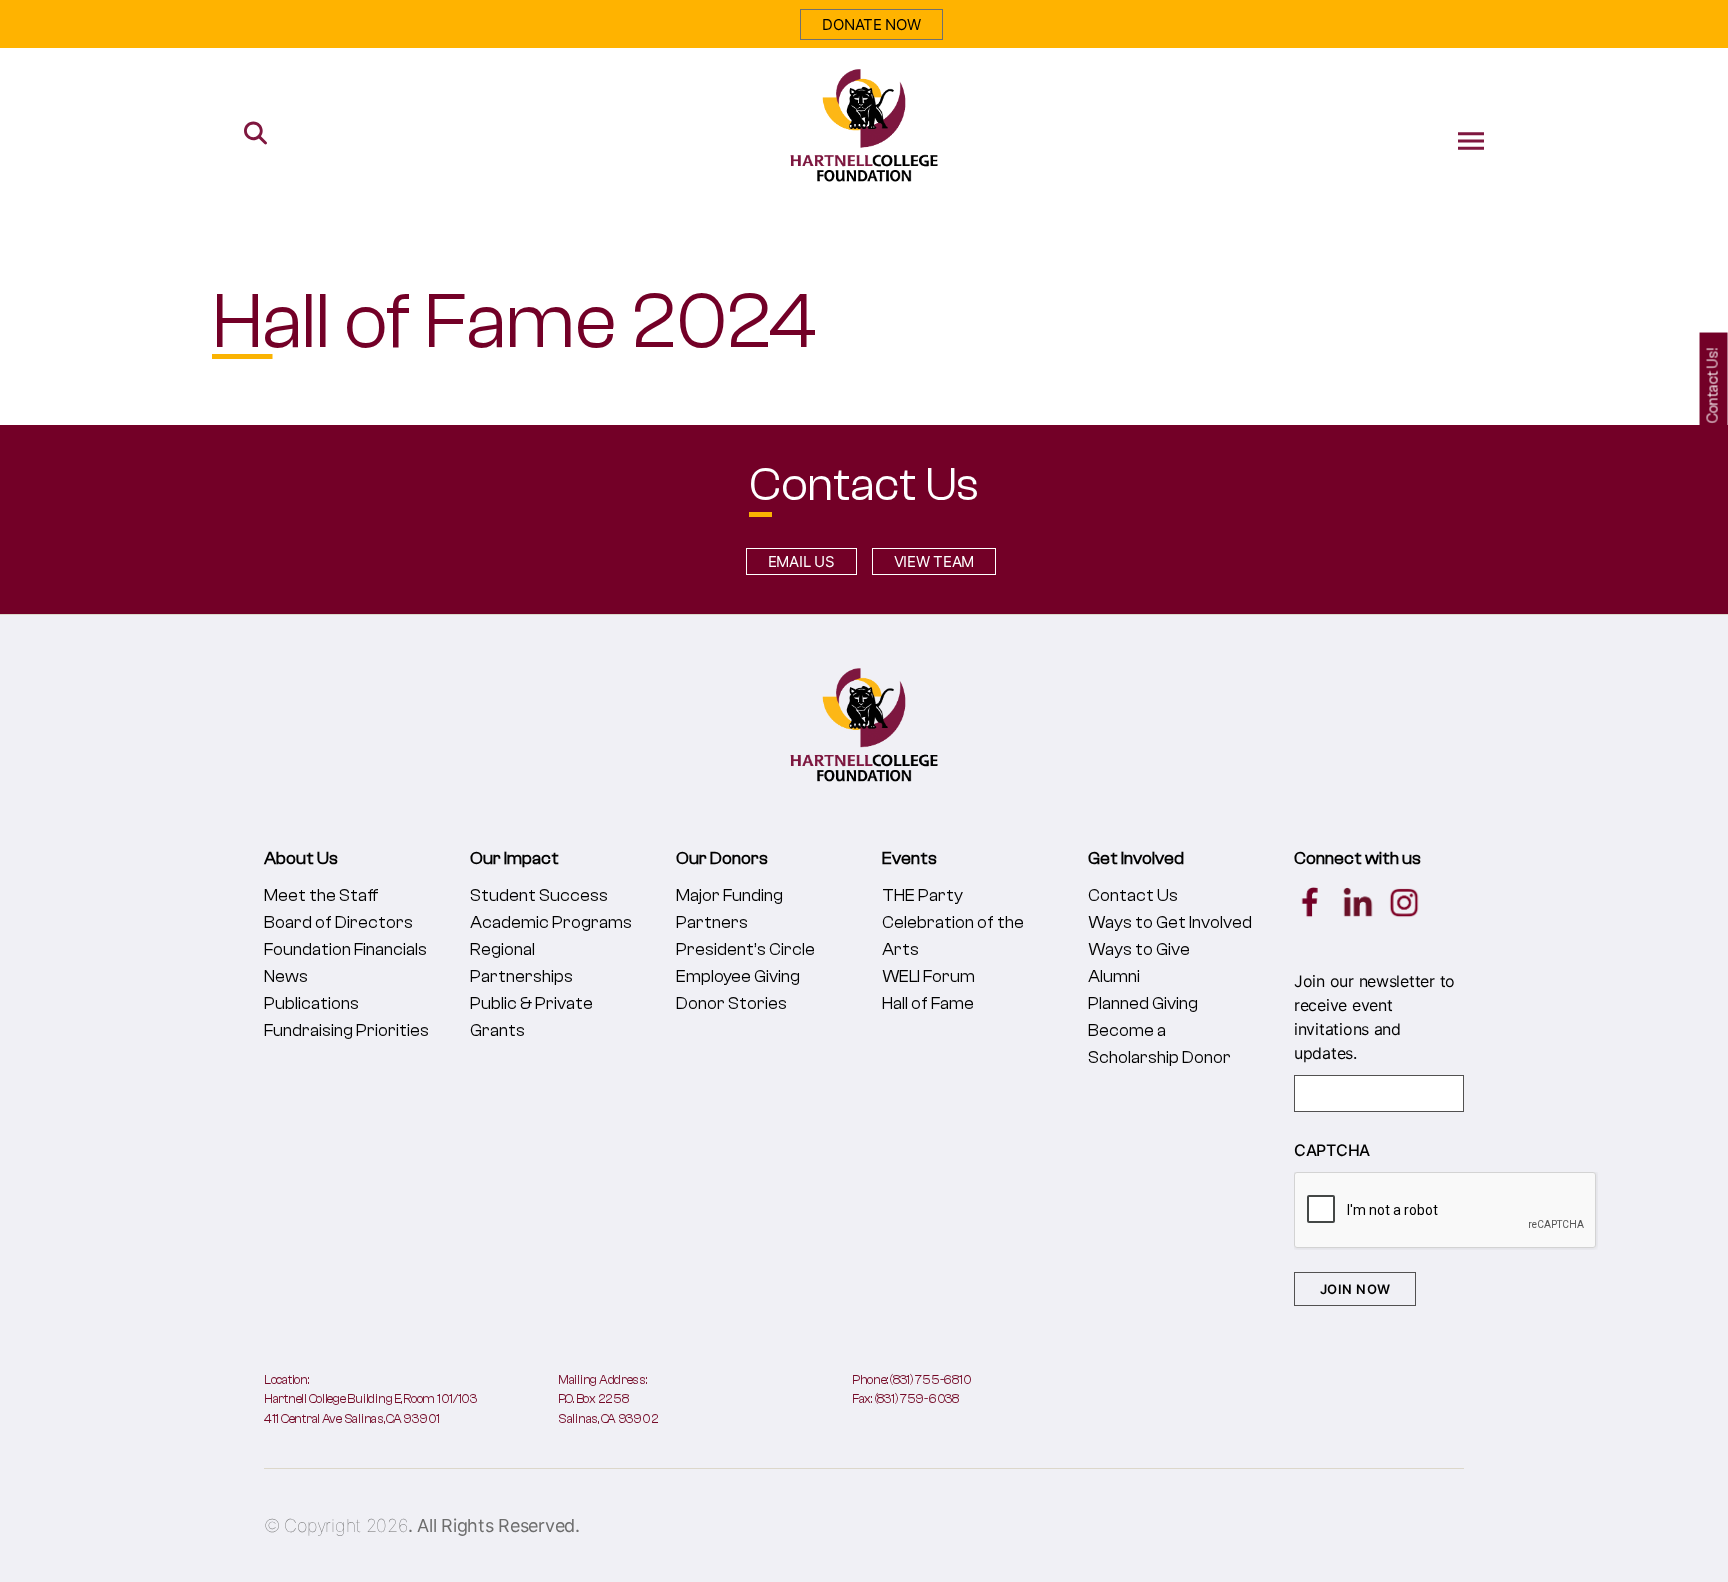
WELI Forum (928, 976)
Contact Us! (1713, 386)
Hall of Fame (928, 1003)
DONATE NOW (871, 24)
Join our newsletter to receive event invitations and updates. (1374, 1017)
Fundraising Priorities (346, 1030)
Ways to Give (1139, 949)
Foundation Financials (345, 949)
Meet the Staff (321, 895)
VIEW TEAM (934, 561)
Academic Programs (551, 922)
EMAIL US (801, 561)
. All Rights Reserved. (494, 1525)
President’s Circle (745, 949)
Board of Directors (338, 922)
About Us (301, 858)
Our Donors (722, 858)
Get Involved (1136, 858)
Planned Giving (1143, 1003)
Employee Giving (738, 976)
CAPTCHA (1332, 1150)
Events (909, 858)
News (286, 976)
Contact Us (1133, 895)
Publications (311, 1003)
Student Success (539, 895)
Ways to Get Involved (1170, 922)
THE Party (922, 895)
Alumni (1114, 976)
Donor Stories (731, 1003)
